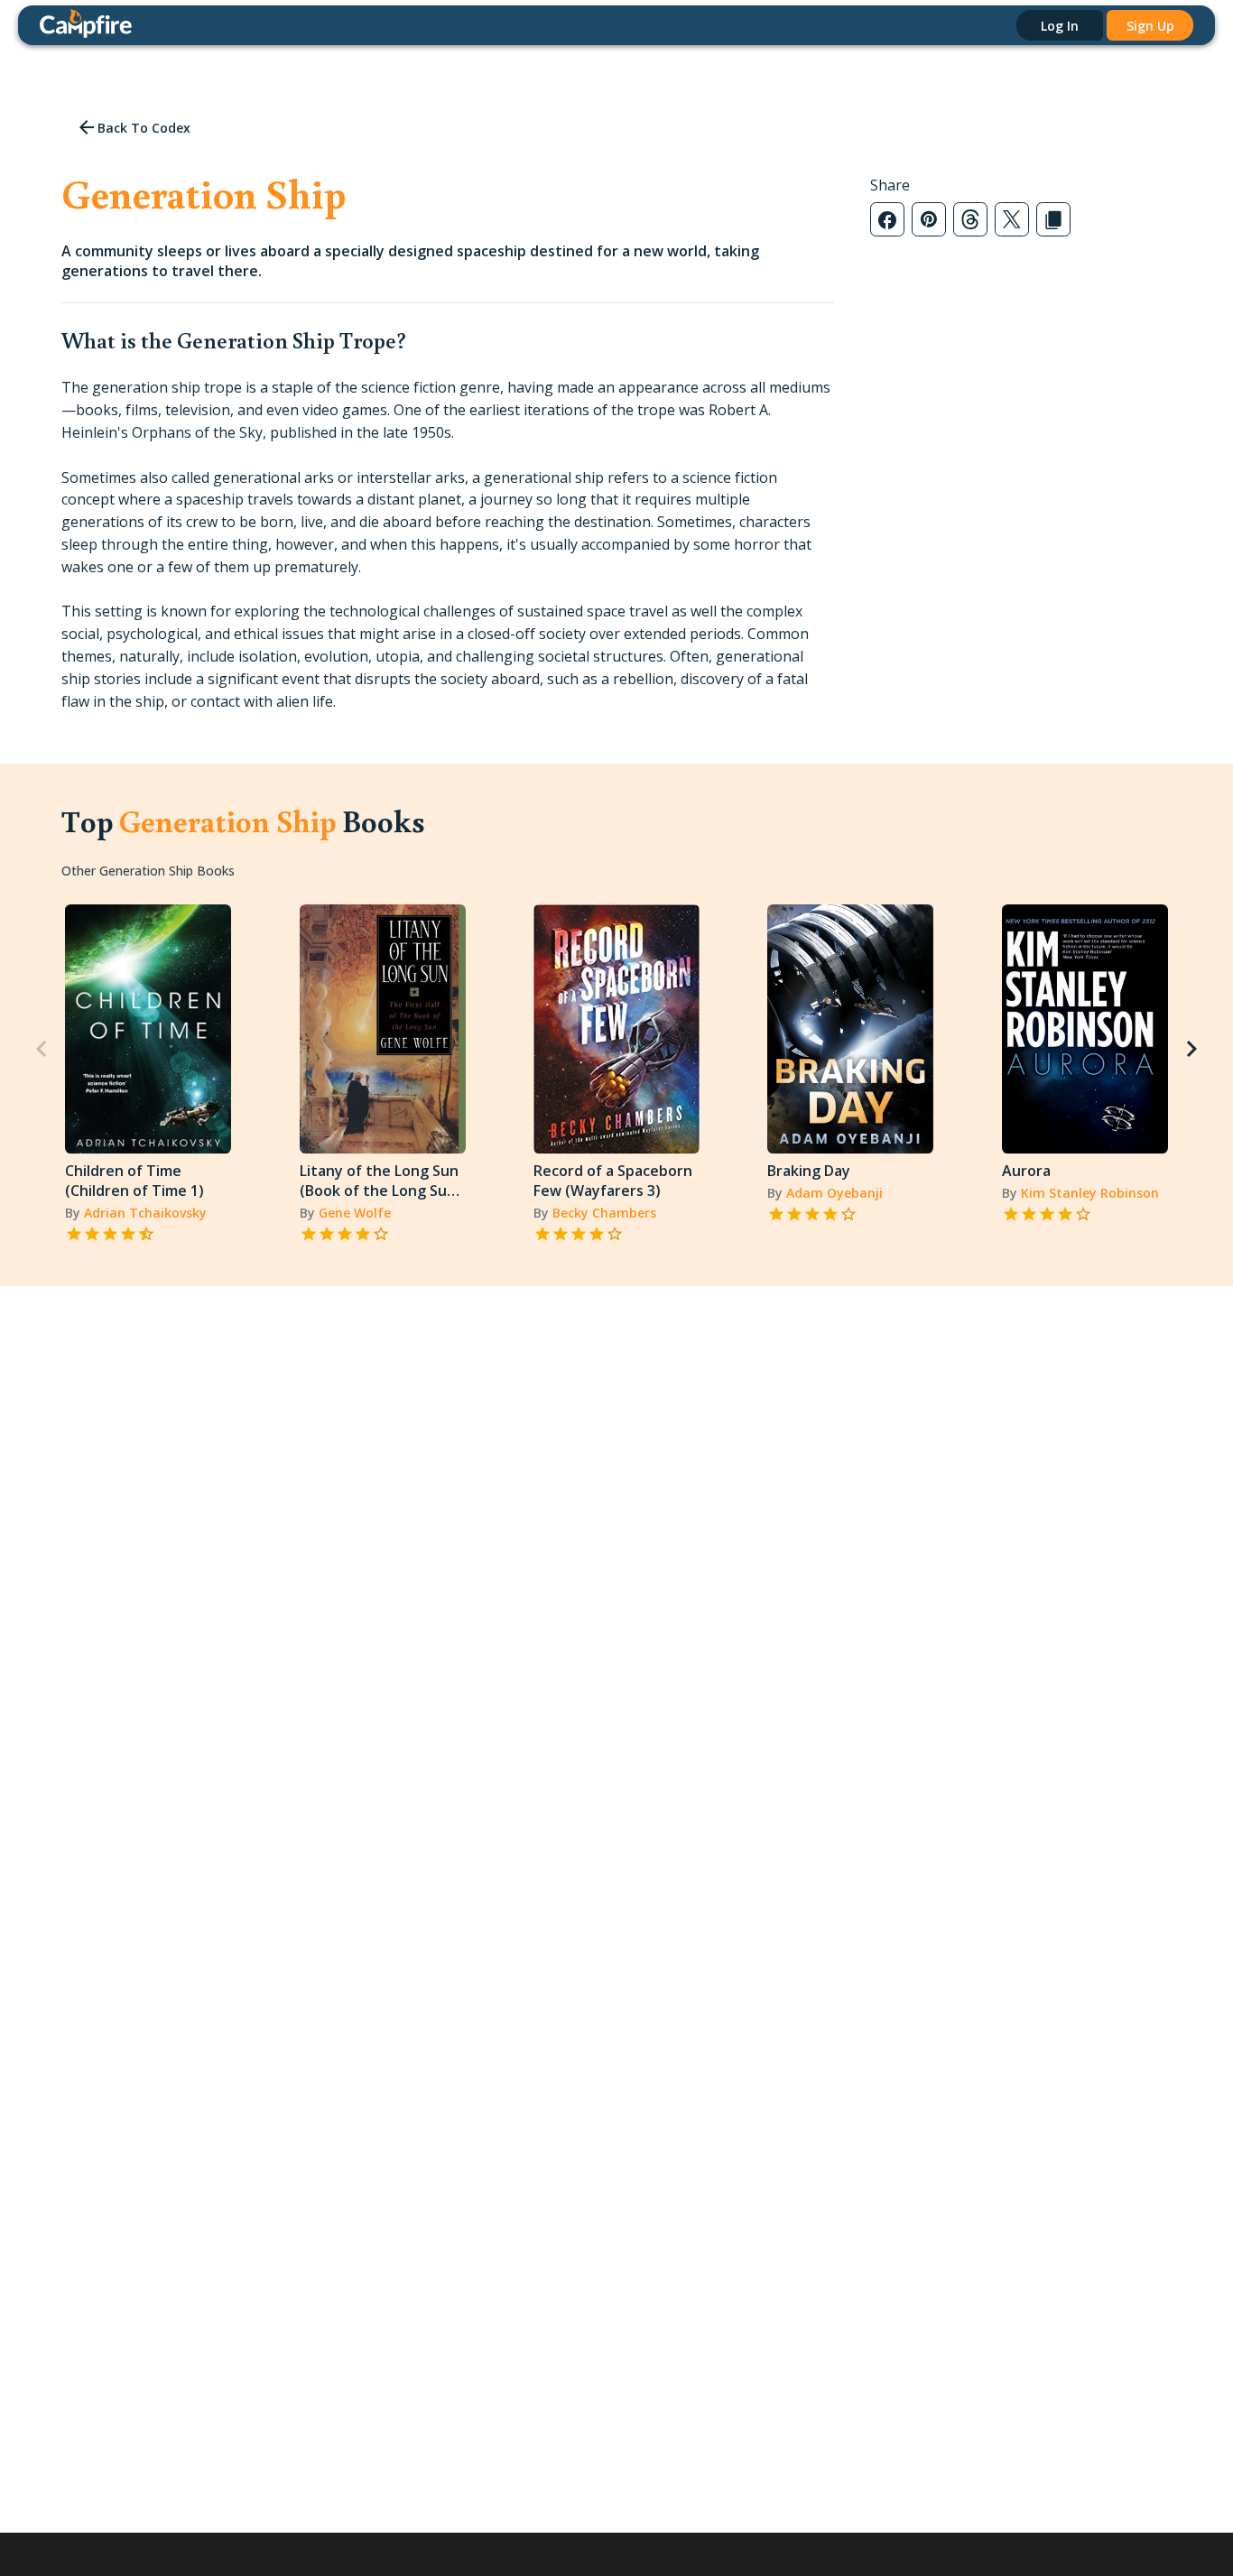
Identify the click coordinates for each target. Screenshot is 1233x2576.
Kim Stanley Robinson (1090, 1193)
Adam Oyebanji (834, 1193)
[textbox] (447, 544)
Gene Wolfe (355, 1213)
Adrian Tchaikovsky (145, 1213)
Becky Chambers (604, 1213)
